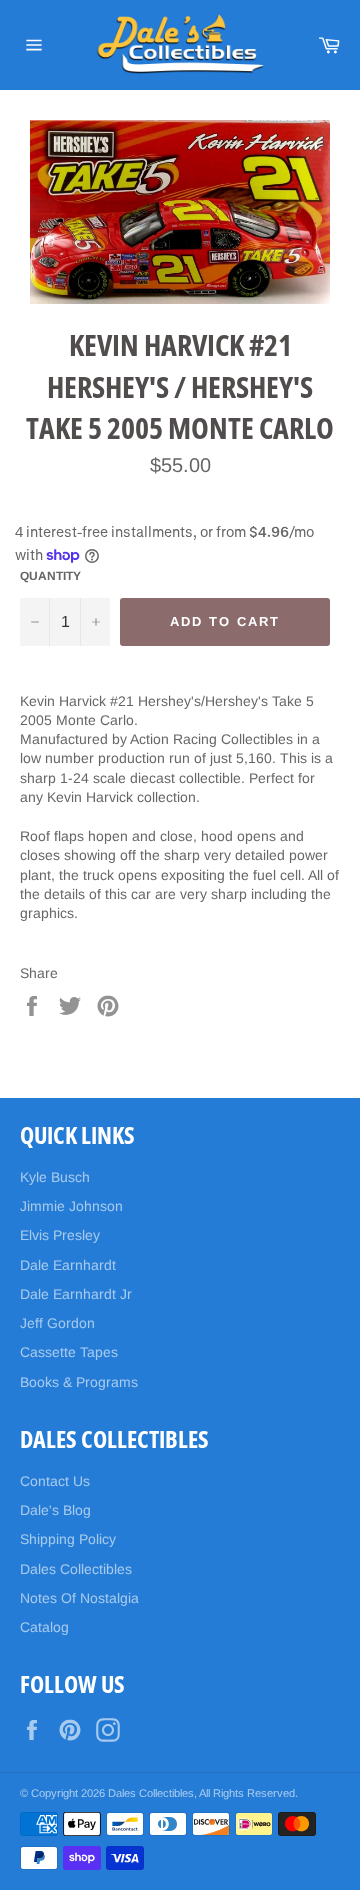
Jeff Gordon (57, 1323)
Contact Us (55, 1481)
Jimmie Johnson (71, 1206)
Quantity (50, 576)
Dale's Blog (55, 1510)
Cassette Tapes (69, 1352)
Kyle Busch (55, 1177)
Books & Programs (79, 1382)
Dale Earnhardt (68, 1265)
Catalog (44, 1627)
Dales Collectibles (76, 1569)
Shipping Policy (68, 1539)
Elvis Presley (60, 1235)
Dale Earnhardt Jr (76, 1294)
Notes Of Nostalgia (79, 1598)
